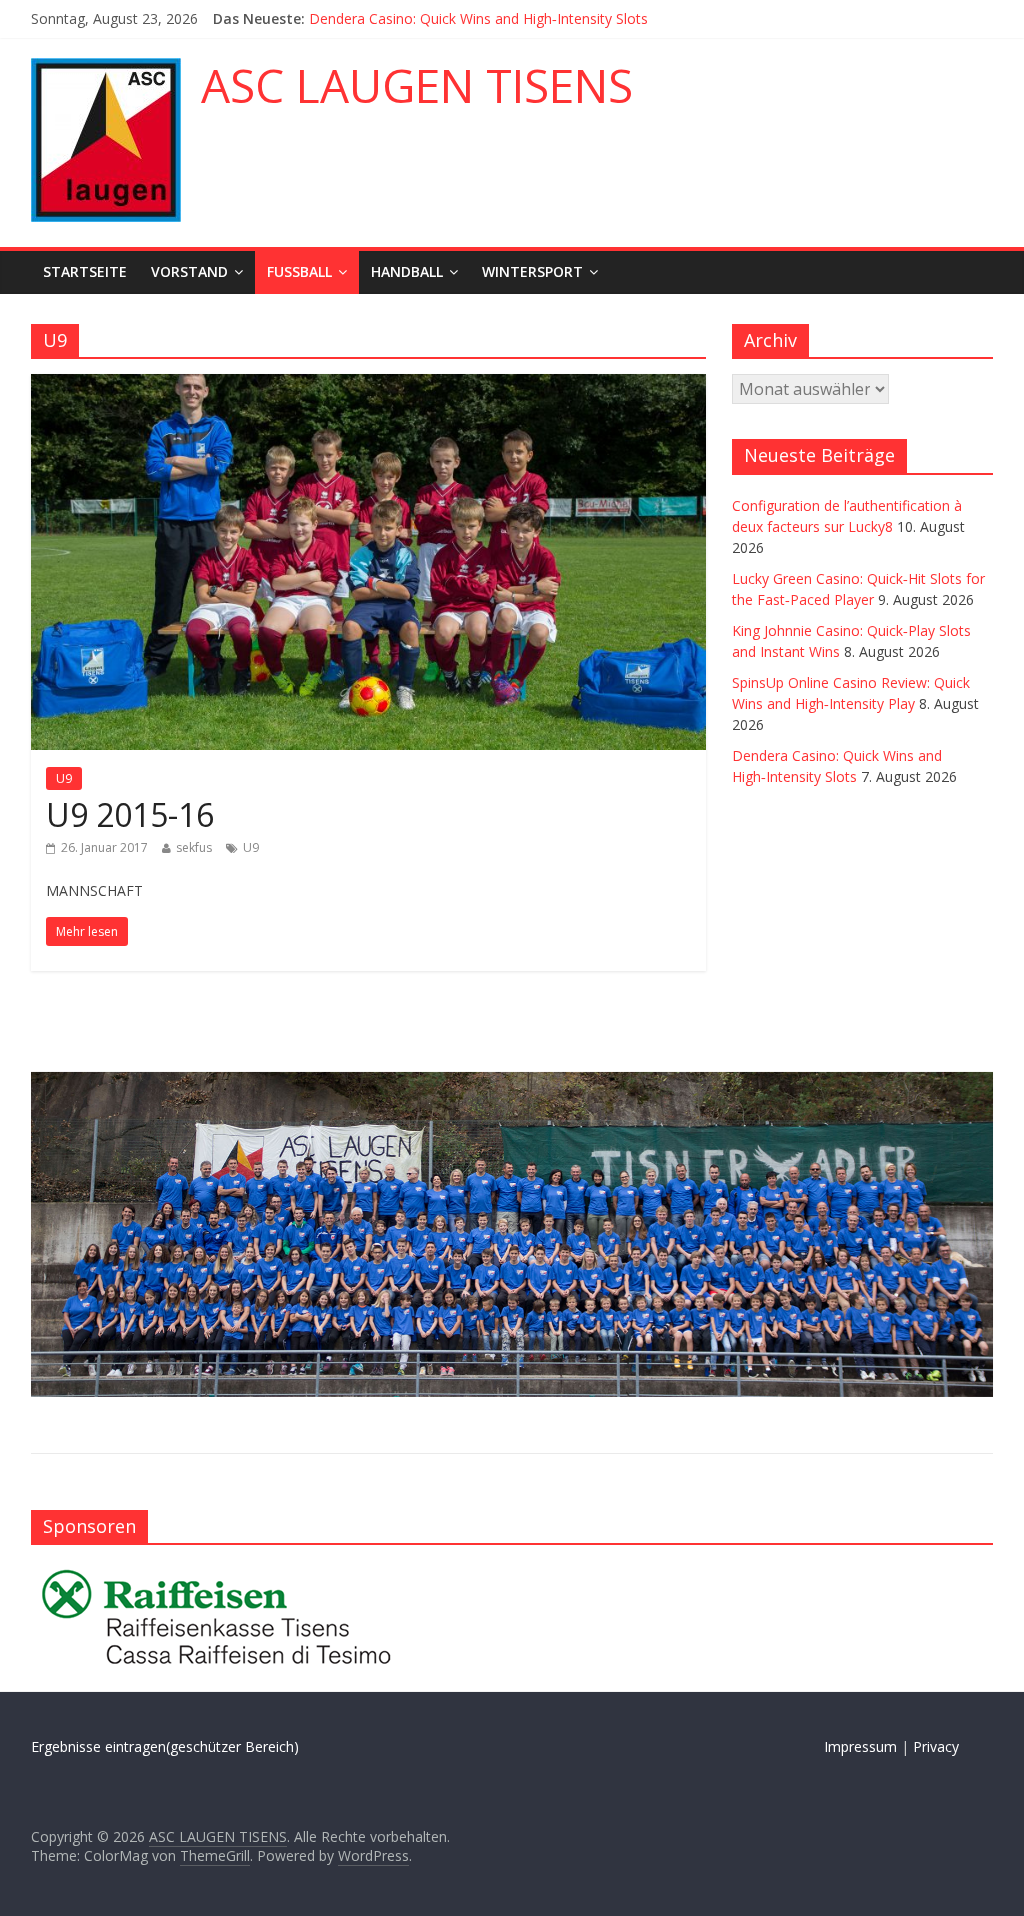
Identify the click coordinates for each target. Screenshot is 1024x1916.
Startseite (85, 271)
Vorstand (189, 271)
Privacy (936, 1746)
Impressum (860, 1746)
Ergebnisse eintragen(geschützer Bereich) (165, 1746)
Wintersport (532, 271)
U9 (64, 778)
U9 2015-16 (130, 814)
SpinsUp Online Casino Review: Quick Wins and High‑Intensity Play (521, 9)
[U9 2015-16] (368, 386)
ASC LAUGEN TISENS (417, 85)
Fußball (299, 271)
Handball (407, 271)
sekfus (194, 847)
